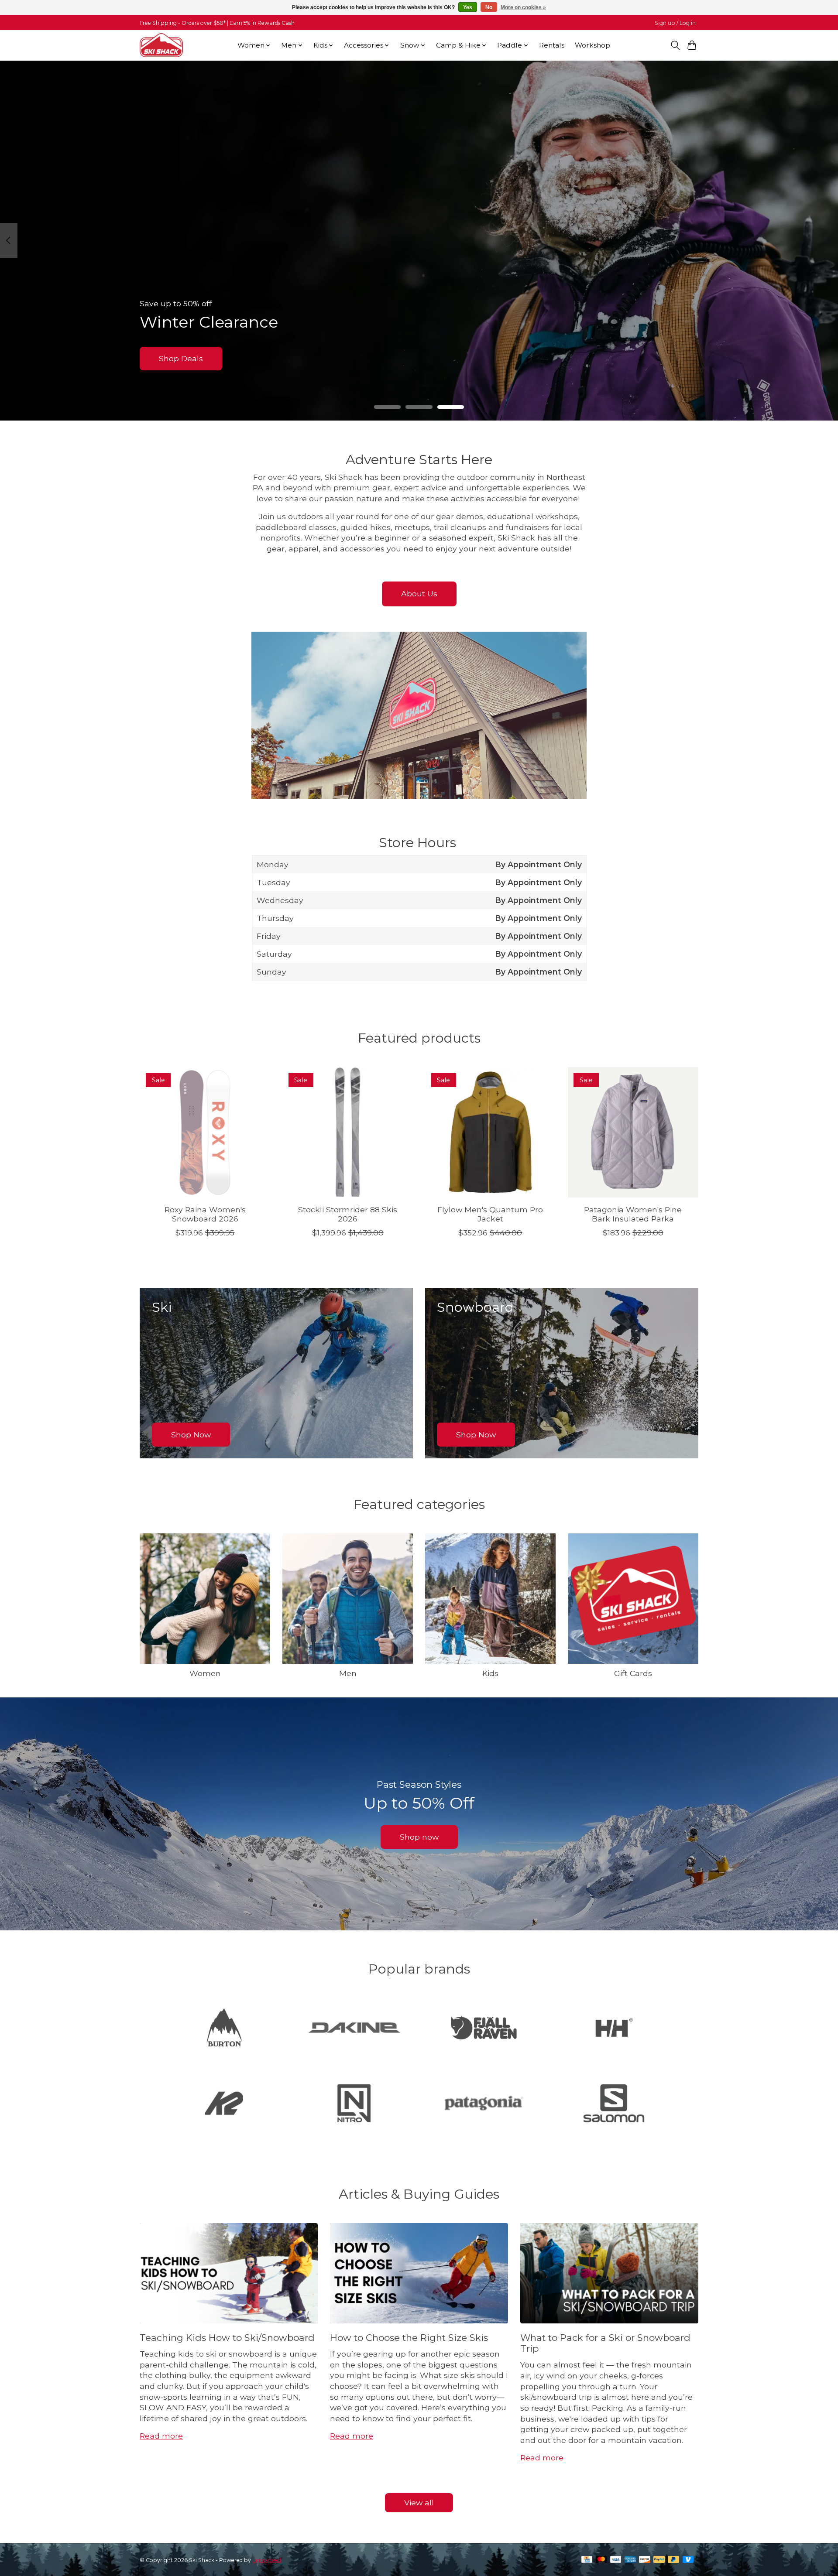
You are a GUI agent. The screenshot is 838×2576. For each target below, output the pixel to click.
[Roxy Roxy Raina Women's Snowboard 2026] (205, 1132)
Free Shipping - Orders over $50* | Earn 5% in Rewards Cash (217, 23)
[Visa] (616, 2560)
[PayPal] (659, 2560)
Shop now (419, 1837)
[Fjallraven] (484, 2029)
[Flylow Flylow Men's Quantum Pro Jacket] (490, 1132)
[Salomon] (614, 2104)
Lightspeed (267, 2560)
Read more (161, 2436)
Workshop (592, 45)
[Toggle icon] (675, 45)
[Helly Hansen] (614, 2029)
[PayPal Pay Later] (673, 2560)
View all (419, 2502)
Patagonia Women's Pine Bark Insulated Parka (633, 1214)
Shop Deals (181, 358)
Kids (490, 1673)
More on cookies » (523, 7)
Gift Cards (633, 1673)
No (489, 7)
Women (205, 1673)
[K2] (224, 2104)
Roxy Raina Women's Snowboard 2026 (205, 1214)
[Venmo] (688, 2560)
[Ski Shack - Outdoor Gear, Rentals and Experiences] (161, 45)
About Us (419, 594)
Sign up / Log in (675, 23)
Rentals (552, 45)
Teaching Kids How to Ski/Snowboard (227, 2338)
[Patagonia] (484, 2104)
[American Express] (630, 2560)
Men (348, 1673)
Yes (468, 7)
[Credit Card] (587, 2560)
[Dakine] (354, 2029)
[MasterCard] (601, 2560)
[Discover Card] (645, 2560)
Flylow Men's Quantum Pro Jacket (490, 1214)
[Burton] (224, 2029)
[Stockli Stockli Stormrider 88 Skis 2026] (348, 1132)
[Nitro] (354, 2104)
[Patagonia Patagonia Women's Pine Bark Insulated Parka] (633, 1132)
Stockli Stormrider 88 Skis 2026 (348, 1214)
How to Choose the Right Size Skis (409, 2338)
